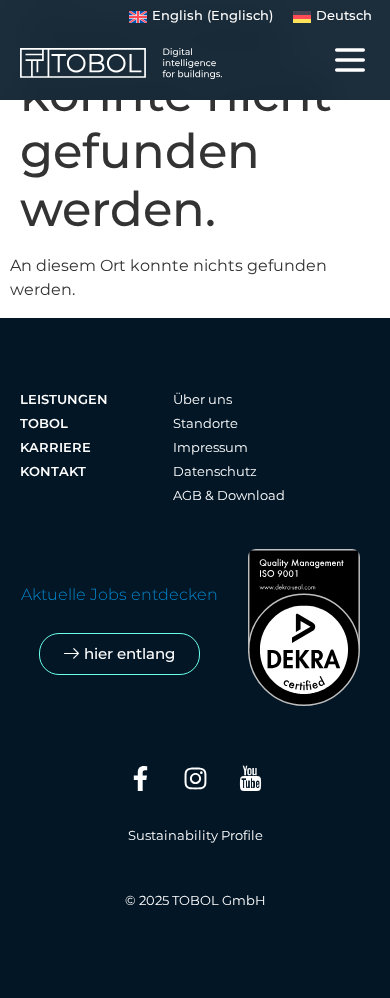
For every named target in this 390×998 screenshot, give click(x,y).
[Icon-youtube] (250, 778)
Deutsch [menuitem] (344, 15)
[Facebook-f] (140, 778)
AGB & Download (229, 495)
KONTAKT (53, 471)
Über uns (202, 399)
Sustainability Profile (195, 835)
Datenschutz (215, 471)
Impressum (210, 447)
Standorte (205, 423)
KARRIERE (55, 447)
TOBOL (44, 423)
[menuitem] (201, 17)
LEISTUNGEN (64, 399)
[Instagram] (195, 778)
